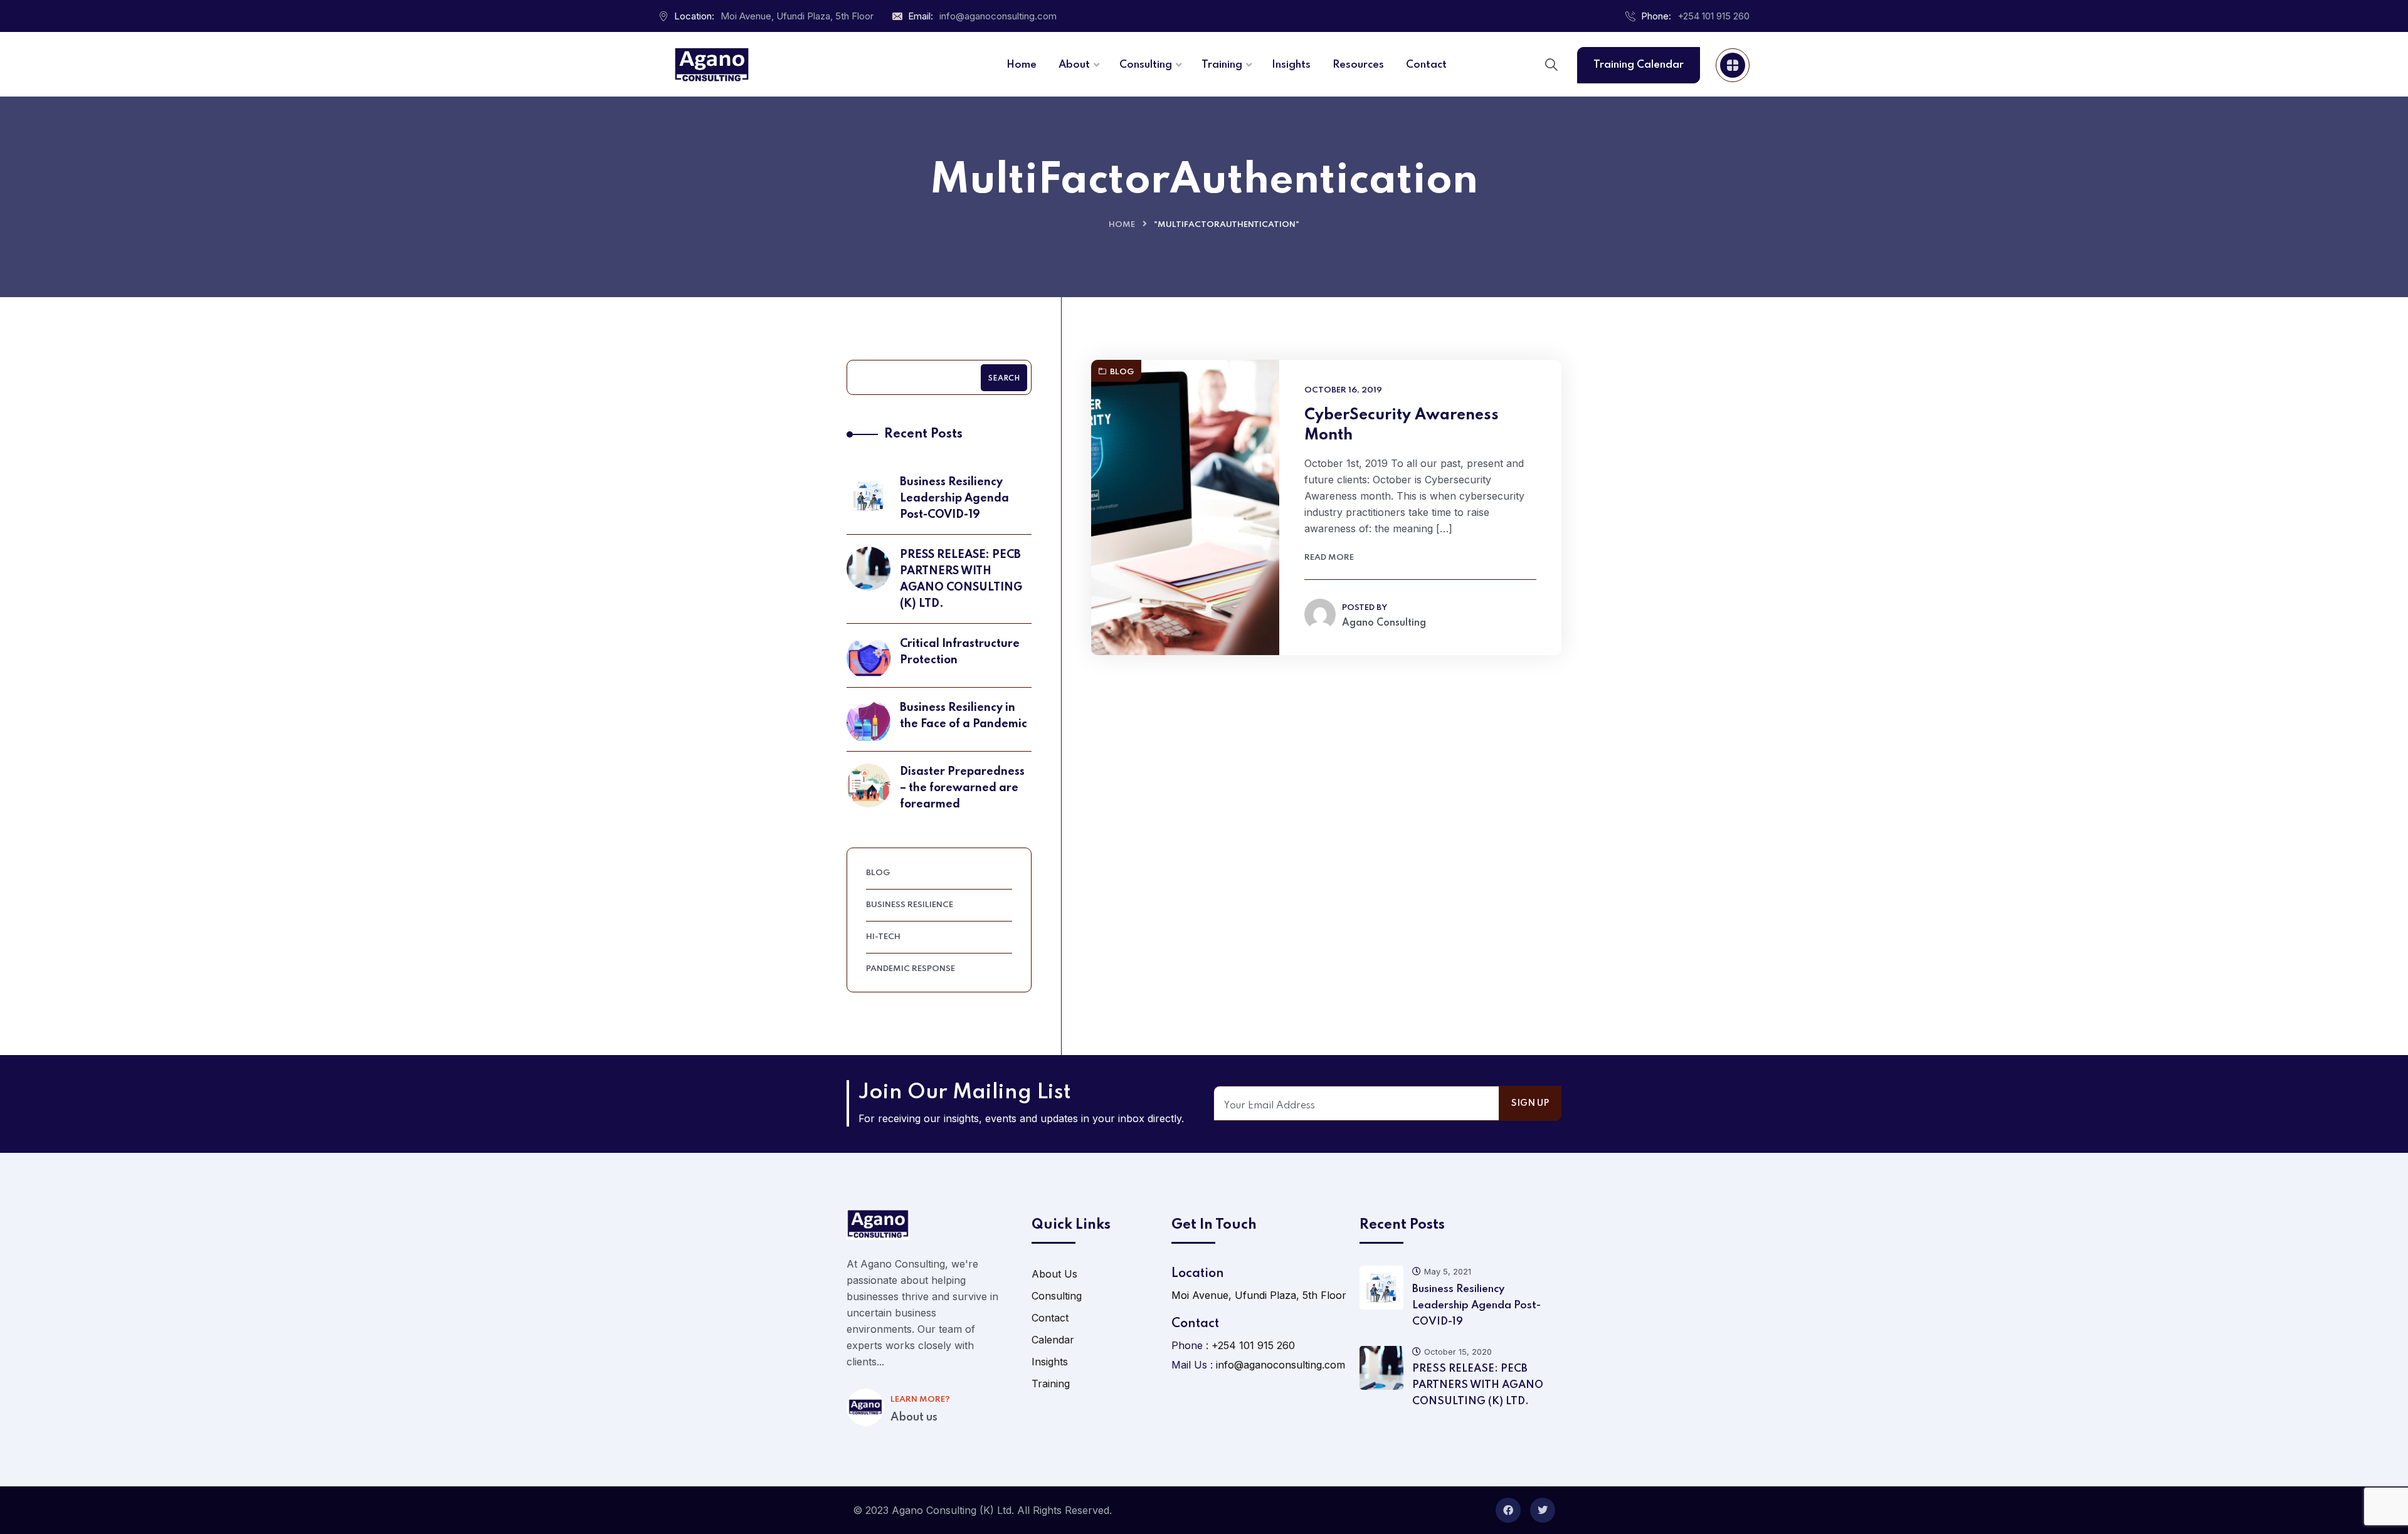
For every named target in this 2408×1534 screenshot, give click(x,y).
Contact (1050, 1318)
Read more (1329, 558)
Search (1004, 379)
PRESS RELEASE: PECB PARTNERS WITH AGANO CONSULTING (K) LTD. (961, 579)
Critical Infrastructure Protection (960, 652)
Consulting (1057, 1296)
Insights (1050, 1362)
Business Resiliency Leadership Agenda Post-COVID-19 (954, 498)
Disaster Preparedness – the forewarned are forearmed (962, 788)
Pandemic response (911, 969)
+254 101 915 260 (1714, 16)
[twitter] (1543, 1510)
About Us (1054, 1274)
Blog (1122, 372)
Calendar (1053, 1340)
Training (1051, 1384)
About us (914, 1417)
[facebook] (1508, 1510)
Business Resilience (910, 905)
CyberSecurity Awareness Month (1402, 425)
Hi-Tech (883, 937)
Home (1122, 225)
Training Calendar (1639, 65)
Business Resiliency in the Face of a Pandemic (964, 716)
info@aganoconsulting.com (998, 16)
